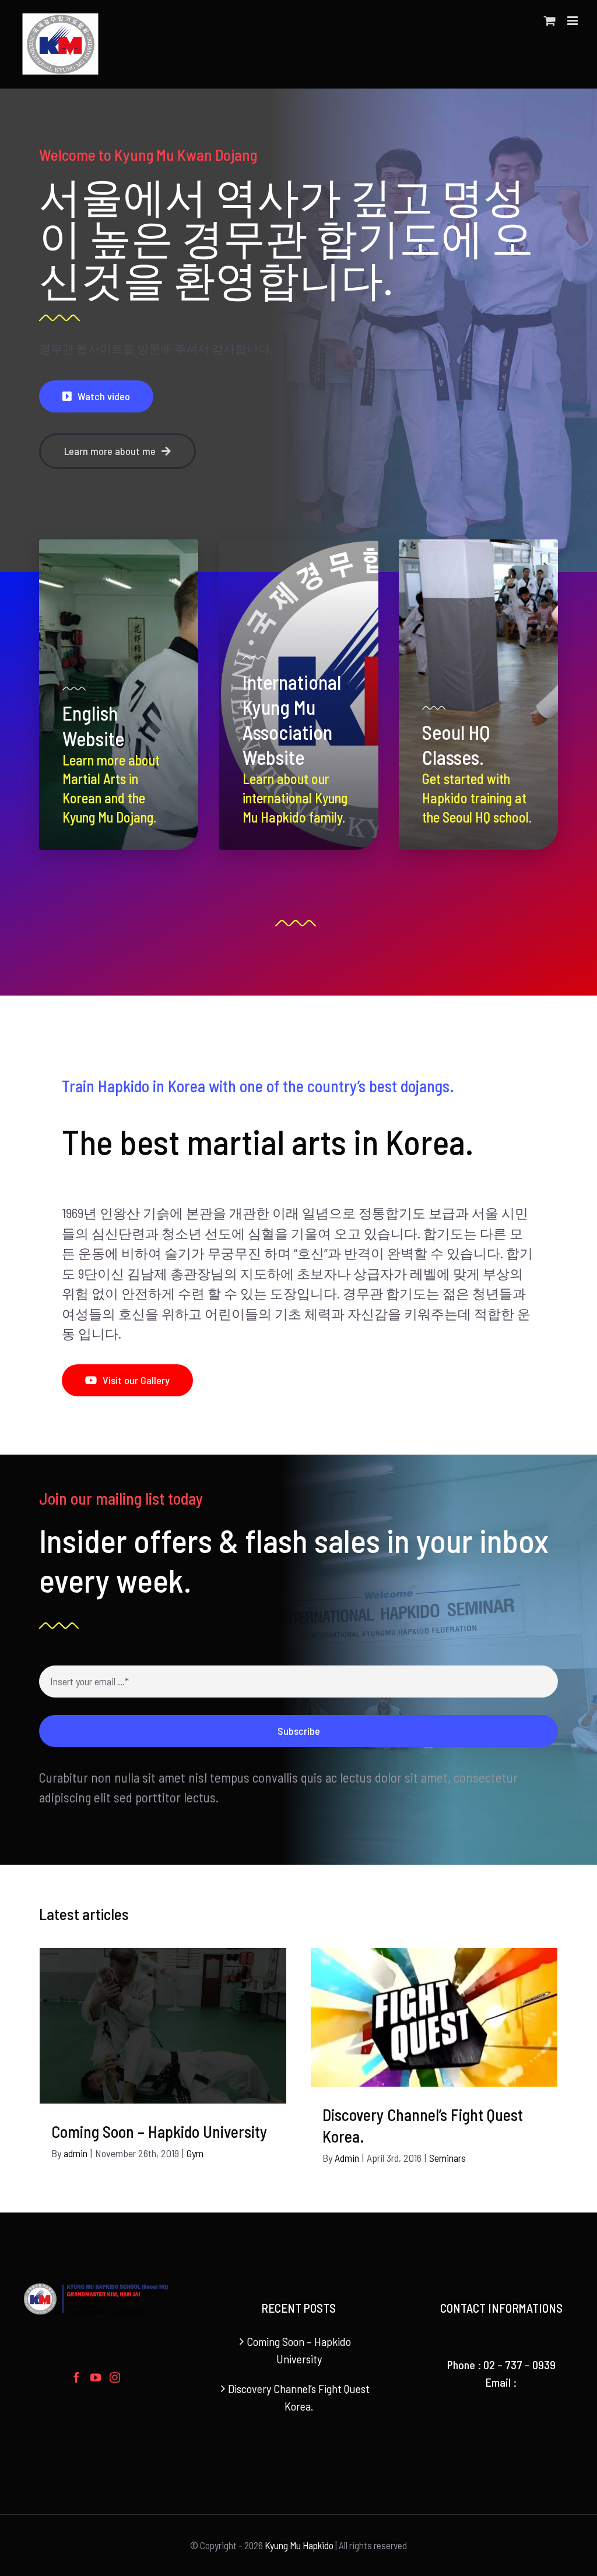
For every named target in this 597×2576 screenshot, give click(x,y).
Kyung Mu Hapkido (299, 2545)
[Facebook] (76, 2377)
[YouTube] (96, 2377)
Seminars (447, 2158)
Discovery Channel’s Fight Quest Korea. (299, 2397)
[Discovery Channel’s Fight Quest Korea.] (434, 2017)
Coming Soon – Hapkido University (159, 2132)
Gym (195, 2153)
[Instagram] (115, 2377)
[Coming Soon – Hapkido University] (163, 2026)
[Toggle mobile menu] (573, 21)
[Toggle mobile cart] (550, 21)
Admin (347, 2158)
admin (75, 2153)
